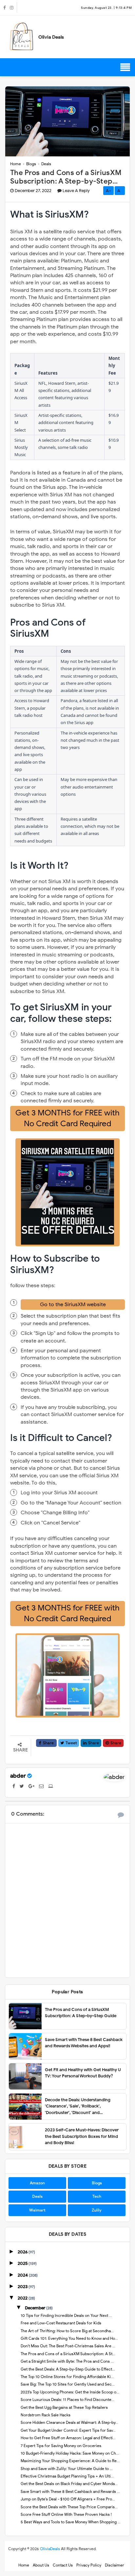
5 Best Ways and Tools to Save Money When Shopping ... (71, 2522)
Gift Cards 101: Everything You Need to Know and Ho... (69, 2338)
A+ (108, 191)
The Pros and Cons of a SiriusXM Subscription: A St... (68, 2354)
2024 (23, 2275)
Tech (97, 2196)
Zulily (97, 2210)
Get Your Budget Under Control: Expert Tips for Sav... (68, 2430)
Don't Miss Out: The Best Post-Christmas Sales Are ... (68, 2346)
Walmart (37, 2210)
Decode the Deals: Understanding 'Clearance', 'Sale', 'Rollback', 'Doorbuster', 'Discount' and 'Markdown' (78, 2106)
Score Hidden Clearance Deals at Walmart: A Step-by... (69, 2422)
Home (24, 2565)
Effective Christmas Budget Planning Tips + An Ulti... (67, 2476)
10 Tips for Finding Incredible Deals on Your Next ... (66, 2315)
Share (48, 1743)
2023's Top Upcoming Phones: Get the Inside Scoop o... (70, 2392)
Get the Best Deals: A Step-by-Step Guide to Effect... (68, 2369)
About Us (41, 2565)
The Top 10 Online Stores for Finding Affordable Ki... (67, 2377)
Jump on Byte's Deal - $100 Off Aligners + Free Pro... (68, 2499)
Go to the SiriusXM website (73, 1305)
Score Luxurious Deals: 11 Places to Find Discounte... (67, 2399)
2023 (23, 2287)
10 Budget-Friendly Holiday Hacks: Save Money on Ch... (70, 2453)
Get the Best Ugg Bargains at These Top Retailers (64, 2407)
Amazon (37, 2183)
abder (18, 1776)
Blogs (97, 2183)
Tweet (71, 1743)
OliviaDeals (50, 2549)
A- (120, 191)
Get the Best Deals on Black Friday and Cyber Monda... (69, 2484)
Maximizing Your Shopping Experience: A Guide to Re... (70, 2461)
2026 (23, 2252)
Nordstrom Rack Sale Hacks (46, 2415)
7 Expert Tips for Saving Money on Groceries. (61, 2446)
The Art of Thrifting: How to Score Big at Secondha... (67, 2331)
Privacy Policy (89, 2565)
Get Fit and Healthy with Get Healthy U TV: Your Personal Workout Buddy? (83, 2073)
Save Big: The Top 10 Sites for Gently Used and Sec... (68, 2384)
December (36, 2308)
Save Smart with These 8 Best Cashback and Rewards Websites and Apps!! (84, 2043)
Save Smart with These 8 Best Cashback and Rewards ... (70, 2491)
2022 (23, 2298)
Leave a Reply (76, 191)
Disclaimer (115, 2565)
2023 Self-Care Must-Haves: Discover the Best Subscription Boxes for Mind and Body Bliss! (82, 2136)
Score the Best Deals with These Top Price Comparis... (69, 2507)
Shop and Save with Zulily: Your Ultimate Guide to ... (67, 2469)
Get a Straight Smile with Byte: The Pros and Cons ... (67, 2361)
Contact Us (63, 2565)
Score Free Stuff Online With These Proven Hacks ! (66, 2514)
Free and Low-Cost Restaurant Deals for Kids (61, 2323)
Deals (37, 2196)
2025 (23, 2263)
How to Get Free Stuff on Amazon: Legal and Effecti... (68, 2438)
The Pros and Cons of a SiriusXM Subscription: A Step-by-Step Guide (81, 2013)
